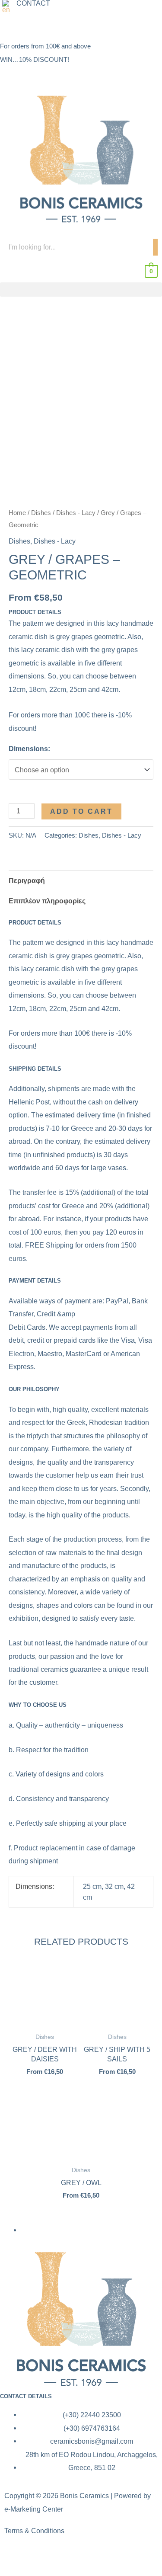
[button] (8, 7)
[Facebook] (11, 25)
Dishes (41, 513)
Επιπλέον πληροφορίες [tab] (47, 901)
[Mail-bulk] (57, 25)
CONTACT (33, 3)
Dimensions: (29, 749)
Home (17, 513)
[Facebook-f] (15, 2557)
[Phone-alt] (34, 25)
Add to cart (81, 811)
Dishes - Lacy (76, 513)
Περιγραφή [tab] (27, 880)
